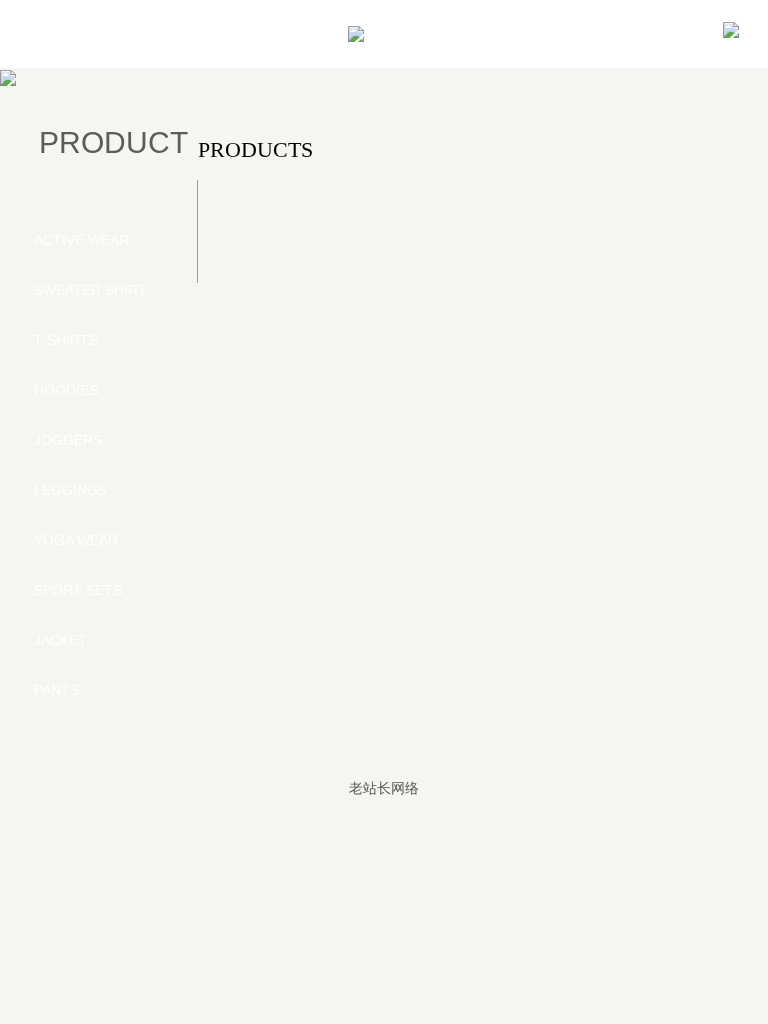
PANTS (56, 690)
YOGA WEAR (76, 540)
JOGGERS (68, 440)
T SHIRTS (66, 340)
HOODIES (66, 390)
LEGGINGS (70, 490)
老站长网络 (384, 788)
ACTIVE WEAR (81, 240)
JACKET (60, 640)
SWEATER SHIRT (90, 290)
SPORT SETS (78, 590)
